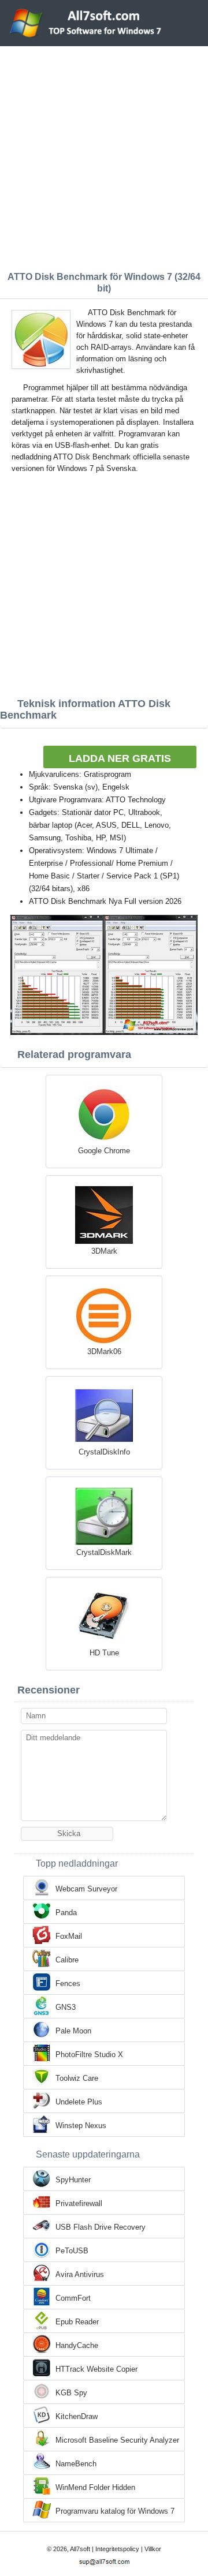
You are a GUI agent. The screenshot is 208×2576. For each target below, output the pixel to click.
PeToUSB (72, 2251)
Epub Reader (77, 2322)
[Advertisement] (104, 156)
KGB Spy (71, 2393)
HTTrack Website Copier (96, 2369)
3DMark (104, 1251)
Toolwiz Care (77, 2078)
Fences (68, 1984)
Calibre (67, 1960)
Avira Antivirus (80, 2274)
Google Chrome (104, 1151)
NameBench (76, 2464)
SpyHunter (73, 2180)
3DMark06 (104, 1351)
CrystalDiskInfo (104, 1452)
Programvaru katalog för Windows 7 (115, 2511)
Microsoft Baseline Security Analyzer (117, 2440)
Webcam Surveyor (86, 1889)
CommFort (73, 2298)
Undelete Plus (79, 2102)
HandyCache (77, 2345)
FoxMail (69, 1936)
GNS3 (66, 2007)
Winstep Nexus (81, 2126)
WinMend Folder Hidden (95, 2487)
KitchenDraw (77, 2416)
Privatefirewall (79, 2203)
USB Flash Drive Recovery (101, 2227)
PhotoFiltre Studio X (89, 2055)
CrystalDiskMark (104, 1552)
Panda (66, 1913)
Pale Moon (73, 2031)
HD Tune (104, 1653)
